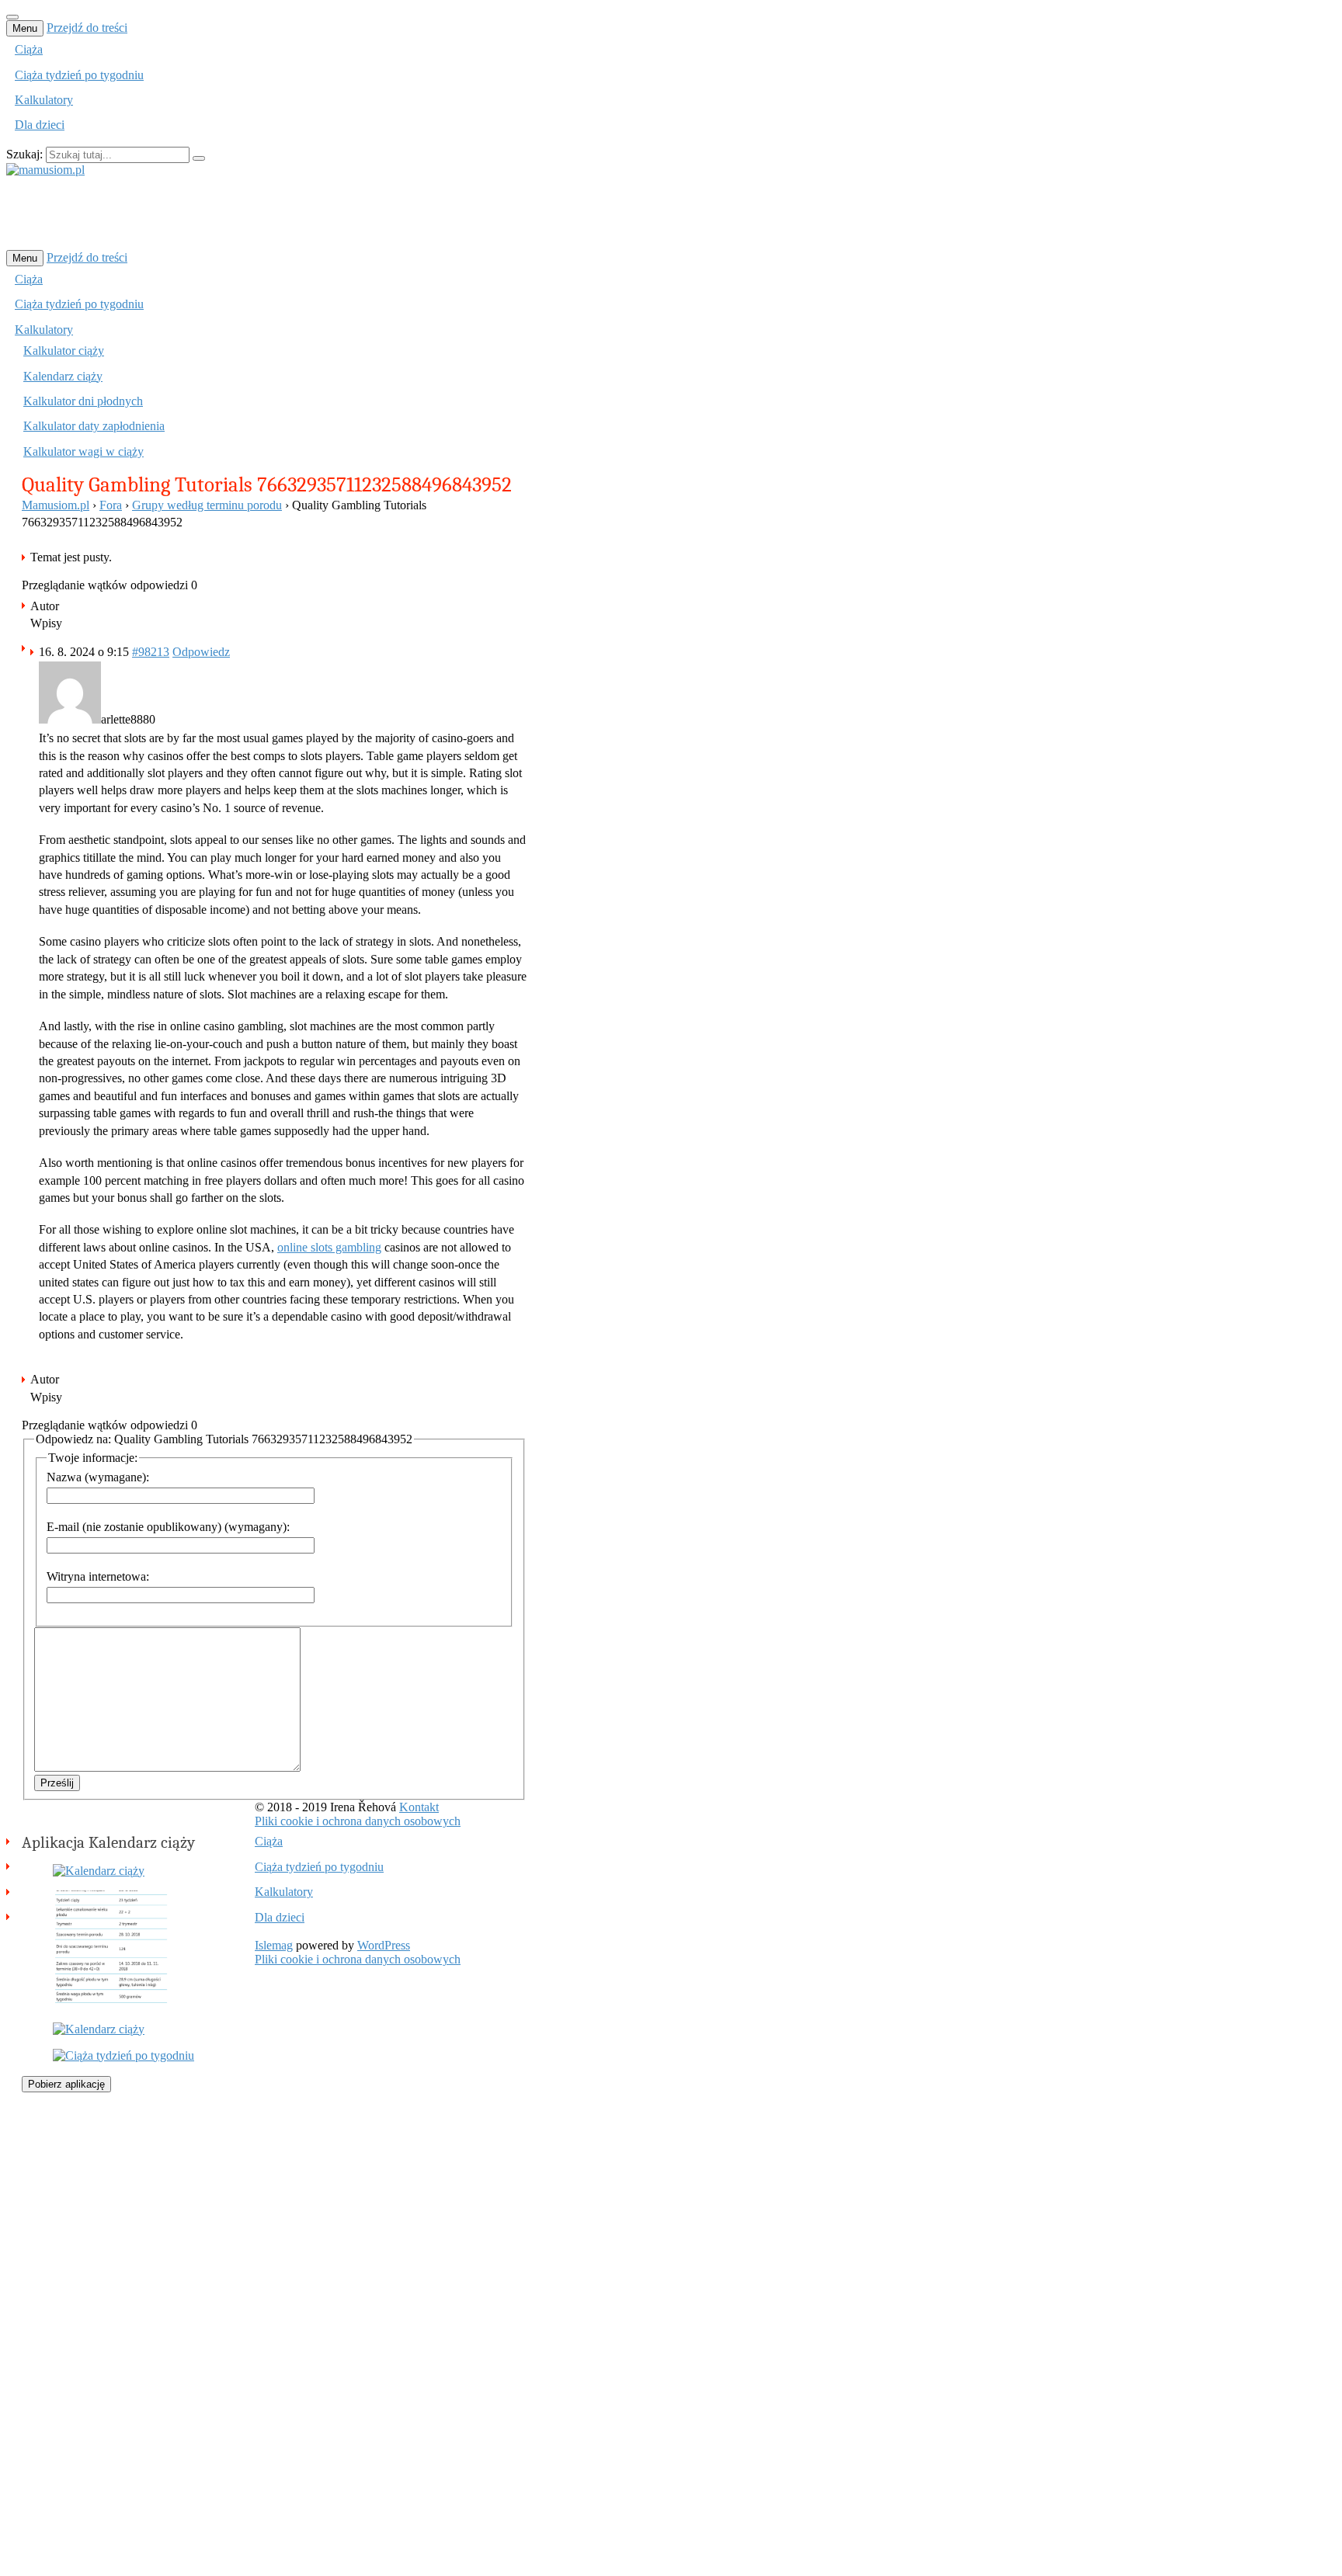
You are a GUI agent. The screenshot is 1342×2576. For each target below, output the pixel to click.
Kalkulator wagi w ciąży (83, 451)
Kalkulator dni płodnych (83, 401)
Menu (25, 28)
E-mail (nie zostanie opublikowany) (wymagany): (168, 1527)
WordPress (384, 1945)
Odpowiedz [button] (201, 652)
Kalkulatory (44, 100)
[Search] (199, 158)
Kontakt (419, 1807)
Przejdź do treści (87, 28)
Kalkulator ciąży (64, 351)
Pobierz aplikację (66, 2084)
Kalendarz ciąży (63, 376)
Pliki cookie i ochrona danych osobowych (358, 1821)
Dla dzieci (40, 125)
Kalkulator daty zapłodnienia (94, 426)
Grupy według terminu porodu (207, 505)
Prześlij (57, 1783)
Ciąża (29, 49)
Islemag (274, 1945)
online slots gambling (329, 1247)
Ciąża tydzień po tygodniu (79, 75)
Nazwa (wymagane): (98, 1477)
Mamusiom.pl (56, 505)
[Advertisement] (289, 212)
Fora (111, 505)
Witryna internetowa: (98, 1576)
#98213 (151, 652)
